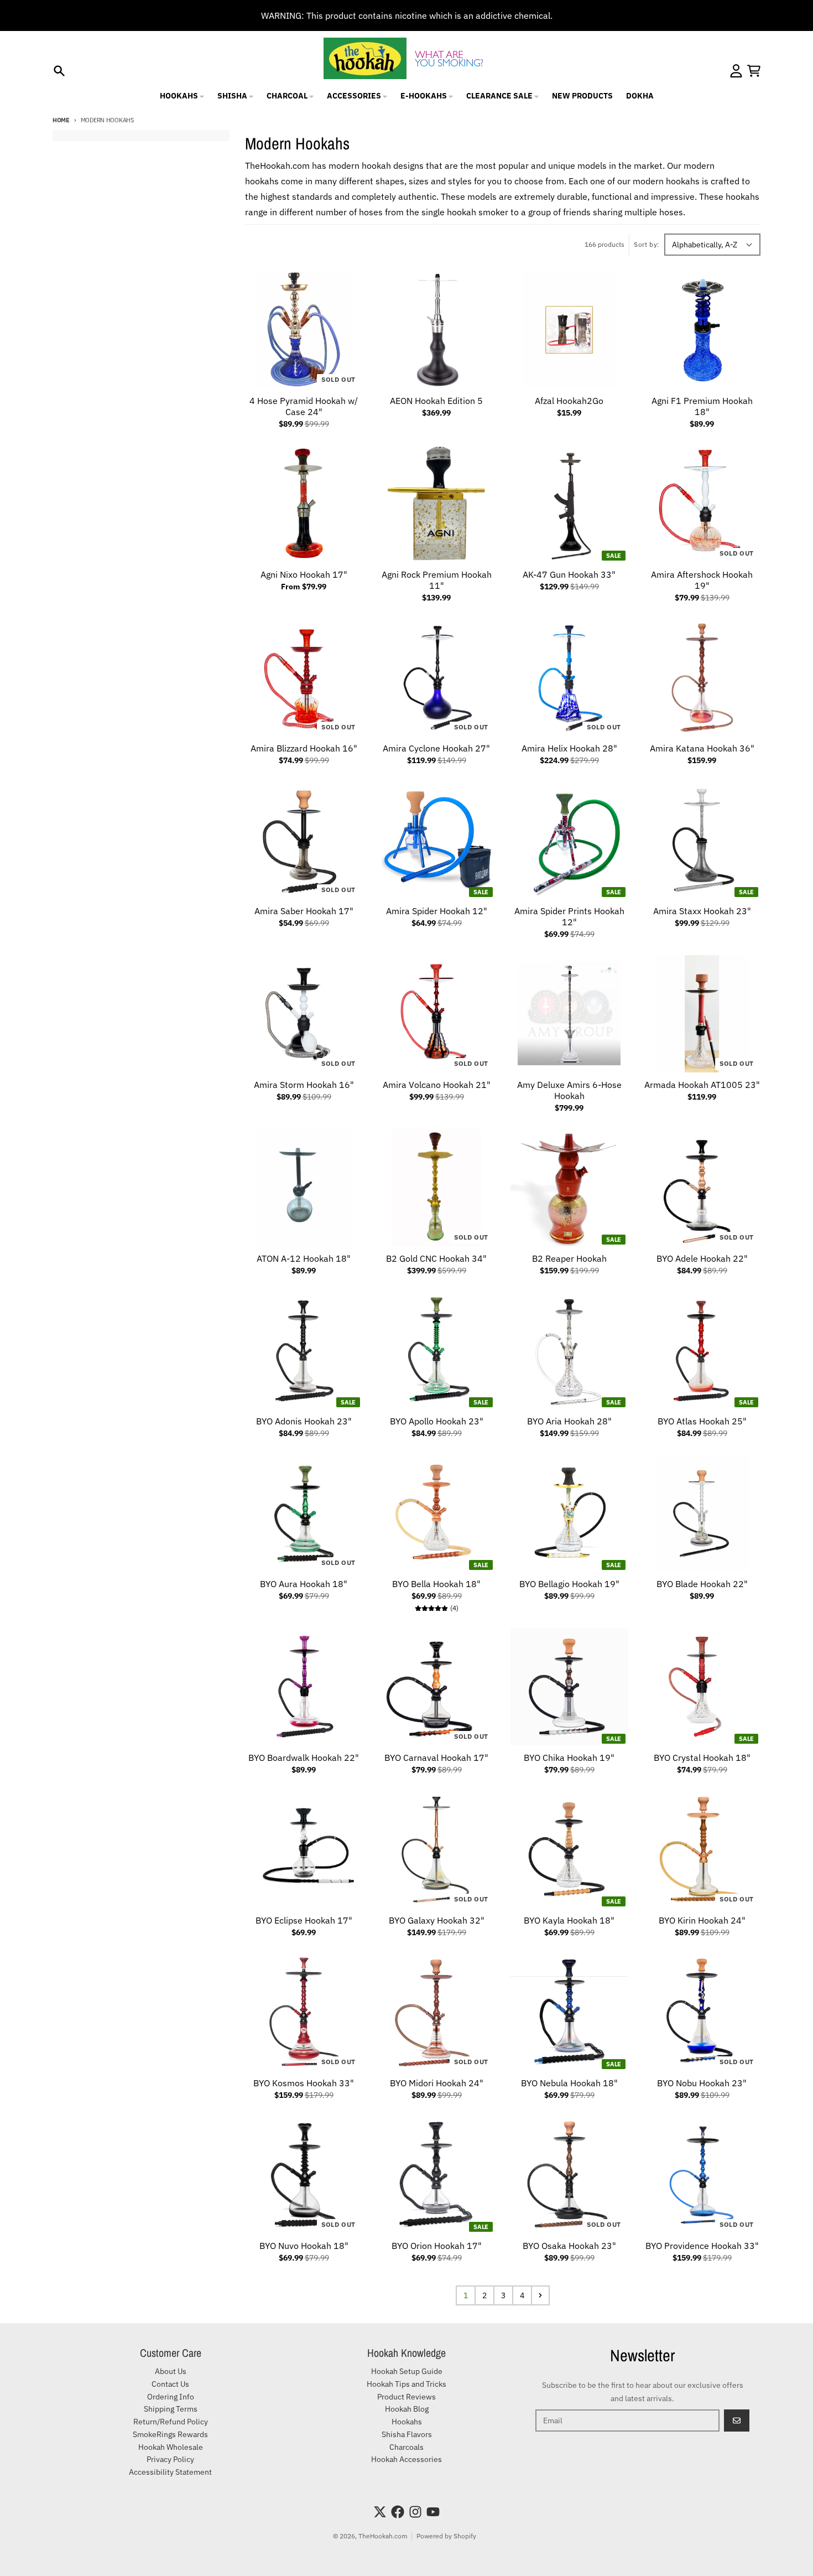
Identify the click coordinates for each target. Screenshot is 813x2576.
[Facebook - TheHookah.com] (398, 2512)
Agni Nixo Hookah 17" (304, 574)
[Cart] (754, 71)
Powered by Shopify (446, 2536)
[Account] (736, 71)
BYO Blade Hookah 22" (702, 1584)
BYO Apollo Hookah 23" (437, 1421)
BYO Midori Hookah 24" (437, 2083)
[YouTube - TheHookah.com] (433, 2512)
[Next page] (540, 2295)
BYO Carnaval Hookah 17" (436, 1758)
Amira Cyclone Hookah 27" (436, 748)
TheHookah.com (383, 2536)
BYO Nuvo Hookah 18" (304, 2246)
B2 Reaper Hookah (569, 1258)
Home (61, 120)
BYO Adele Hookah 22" (702, 1258)
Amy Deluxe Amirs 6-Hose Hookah (569, 1090)
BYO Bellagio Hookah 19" (569, 1584)
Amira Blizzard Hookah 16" (304, 748)
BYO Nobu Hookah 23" (702, 2083)
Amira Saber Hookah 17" (304, 911)
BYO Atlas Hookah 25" (702, 1421)
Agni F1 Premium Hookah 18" (702, 406)
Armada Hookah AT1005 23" (702, 1085)
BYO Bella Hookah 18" (436, 1584)
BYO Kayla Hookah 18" (569, 1920)
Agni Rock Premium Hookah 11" (437, 580)
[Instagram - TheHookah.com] (415, 2512)
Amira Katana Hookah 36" (702, 748)
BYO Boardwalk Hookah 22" (304, 1758)
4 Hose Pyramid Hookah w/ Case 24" (304, 406)
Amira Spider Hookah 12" (437, 911)
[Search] (59, 71)
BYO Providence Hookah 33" (702, 2246)
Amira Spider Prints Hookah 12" (569, 916)
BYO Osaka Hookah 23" (569, 2246)
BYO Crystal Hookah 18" (702, 1758)
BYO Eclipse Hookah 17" (304, 1920)
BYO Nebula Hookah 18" (569, 2083)
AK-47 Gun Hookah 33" (569, 574)
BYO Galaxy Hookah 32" (437, 1920)
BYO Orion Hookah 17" (437, 2246)
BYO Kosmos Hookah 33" (304, 2083)
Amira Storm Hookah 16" (304, 1085)
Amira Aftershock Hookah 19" (702, 580)
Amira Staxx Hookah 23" (702, 911)
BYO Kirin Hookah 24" (702, 1920)
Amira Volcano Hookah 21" (437, 1085)
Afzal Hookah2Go (569, 401)
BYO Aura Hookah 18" (304, 1584)
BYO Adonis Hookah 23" (304, 1421)
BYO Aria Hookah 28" (569, 1421)
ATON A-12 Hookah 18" (304, 1258)
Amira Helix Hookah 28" (569, 748)
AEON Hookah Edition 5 (436, 401)
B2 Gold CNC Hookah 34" (436, 1258)
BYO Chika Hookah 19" (569, 1758)
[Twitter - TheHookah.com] (380, 2512)
